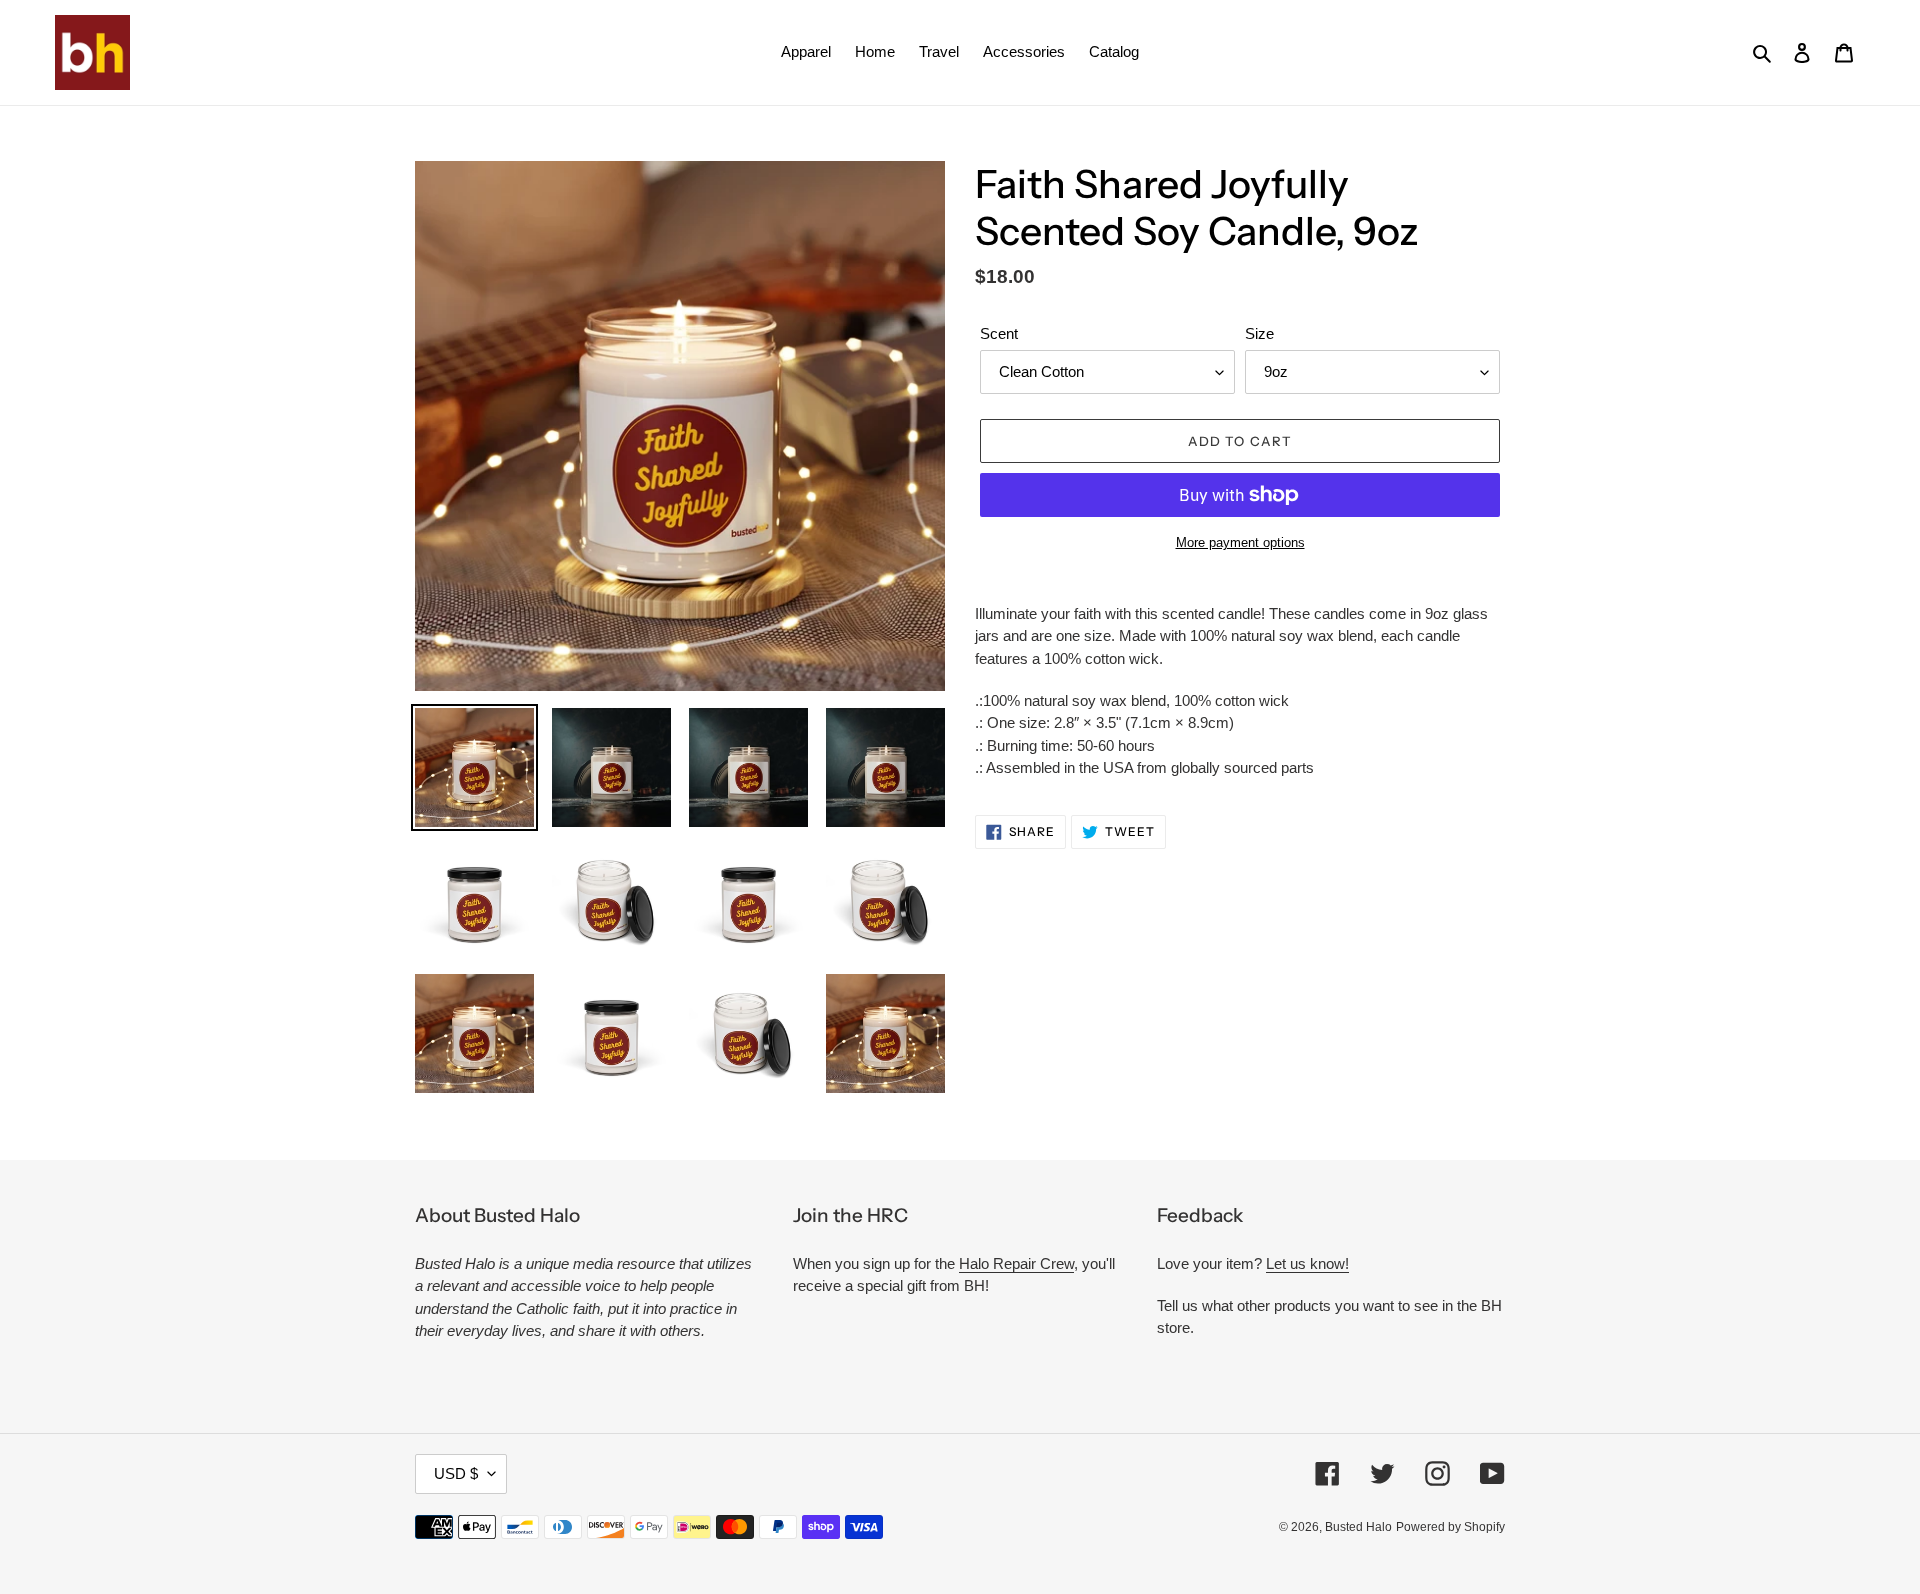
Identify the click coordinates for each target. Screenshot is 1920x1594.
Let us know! (1307, 1263)
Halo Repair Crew (1016, 1263)
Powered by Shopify (1450, 1527)
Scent (999, 333)
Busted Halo (1358, 1527)
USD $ (456, 1473)
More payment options (1240, 542)
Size (1259, 333)
